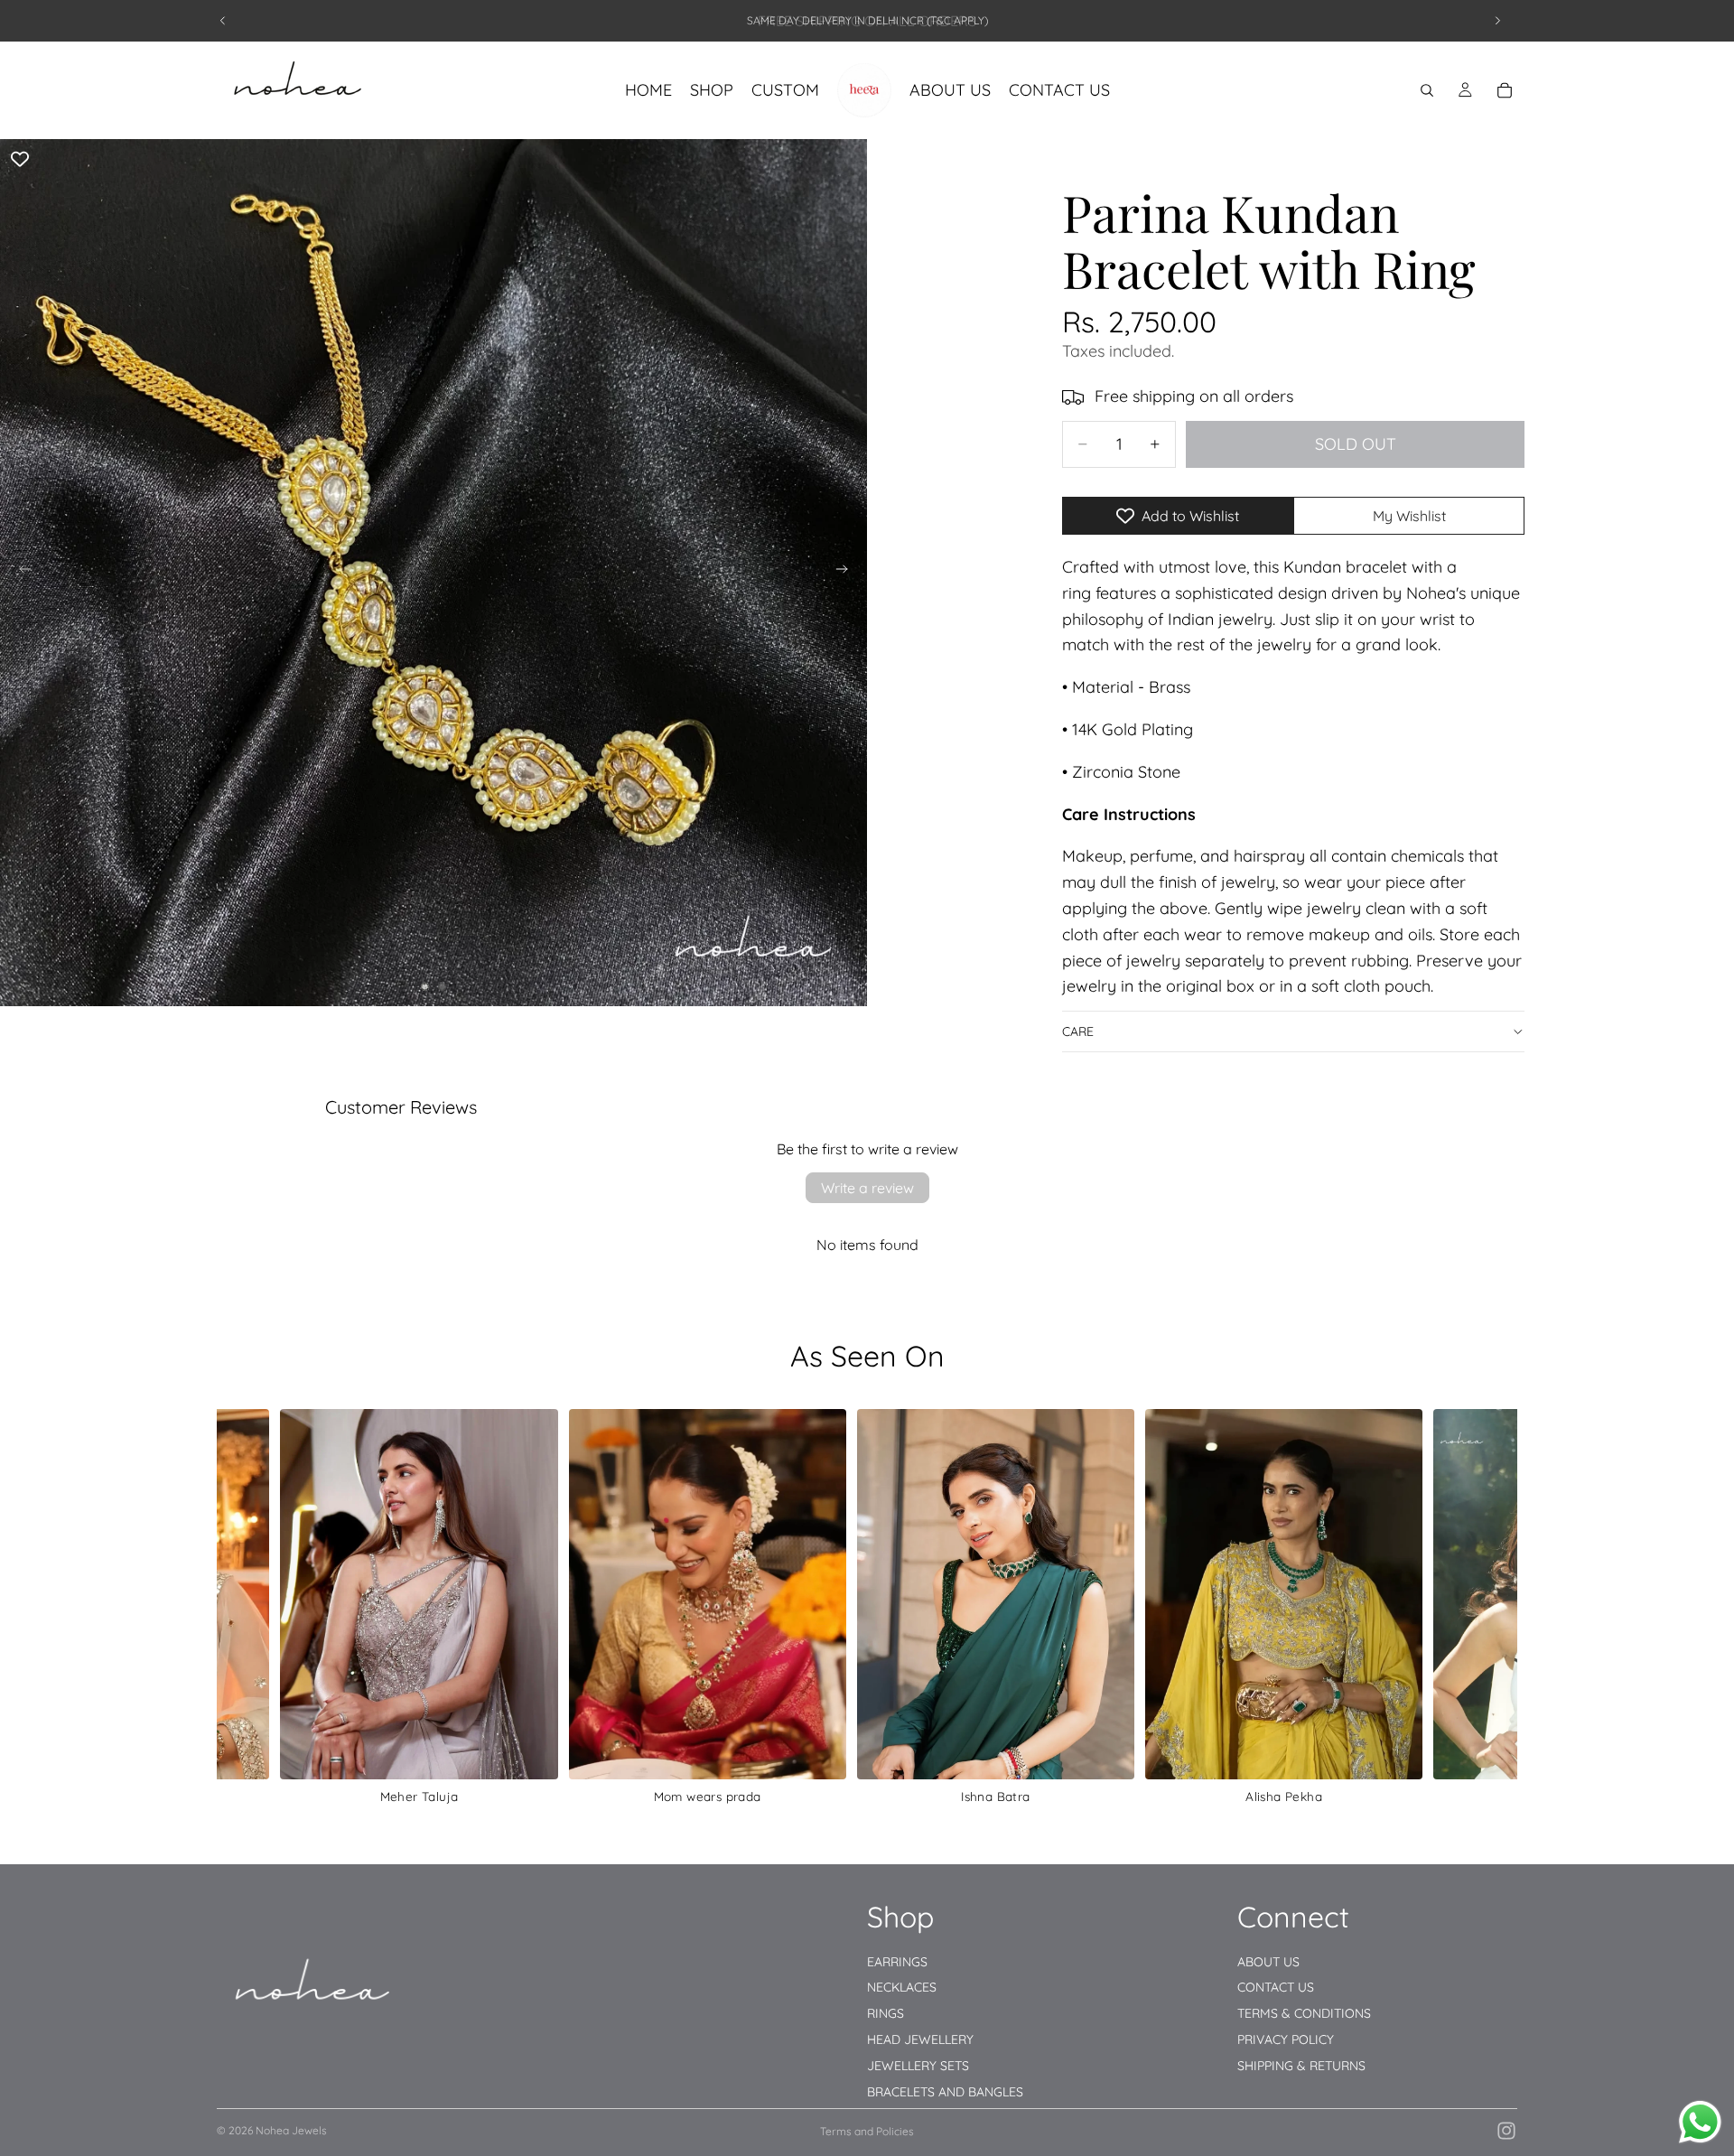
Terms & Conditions (1304, 2013)
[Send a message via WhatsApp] (1700, 2122)
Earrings (897, 1961)
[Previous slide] (223, 21)
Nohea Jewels (291, 2130)
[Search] (1427, 90)
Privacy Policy (1286, 2039)
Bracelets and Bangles (945, 2091)
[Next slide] (1497, 21)
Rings (886, 2013)
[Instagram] (1506, 2131)
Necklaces (902, 1987)
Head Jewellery (920, 2039)
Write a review (867, 1188)
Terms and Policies (867, 2131)
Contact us (1276, 1987)
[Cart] (1505, 90)
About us (1268, 1961)
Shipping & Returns (1301, 2065)
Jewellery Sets (918, 2065)
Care (1078, 1031)
